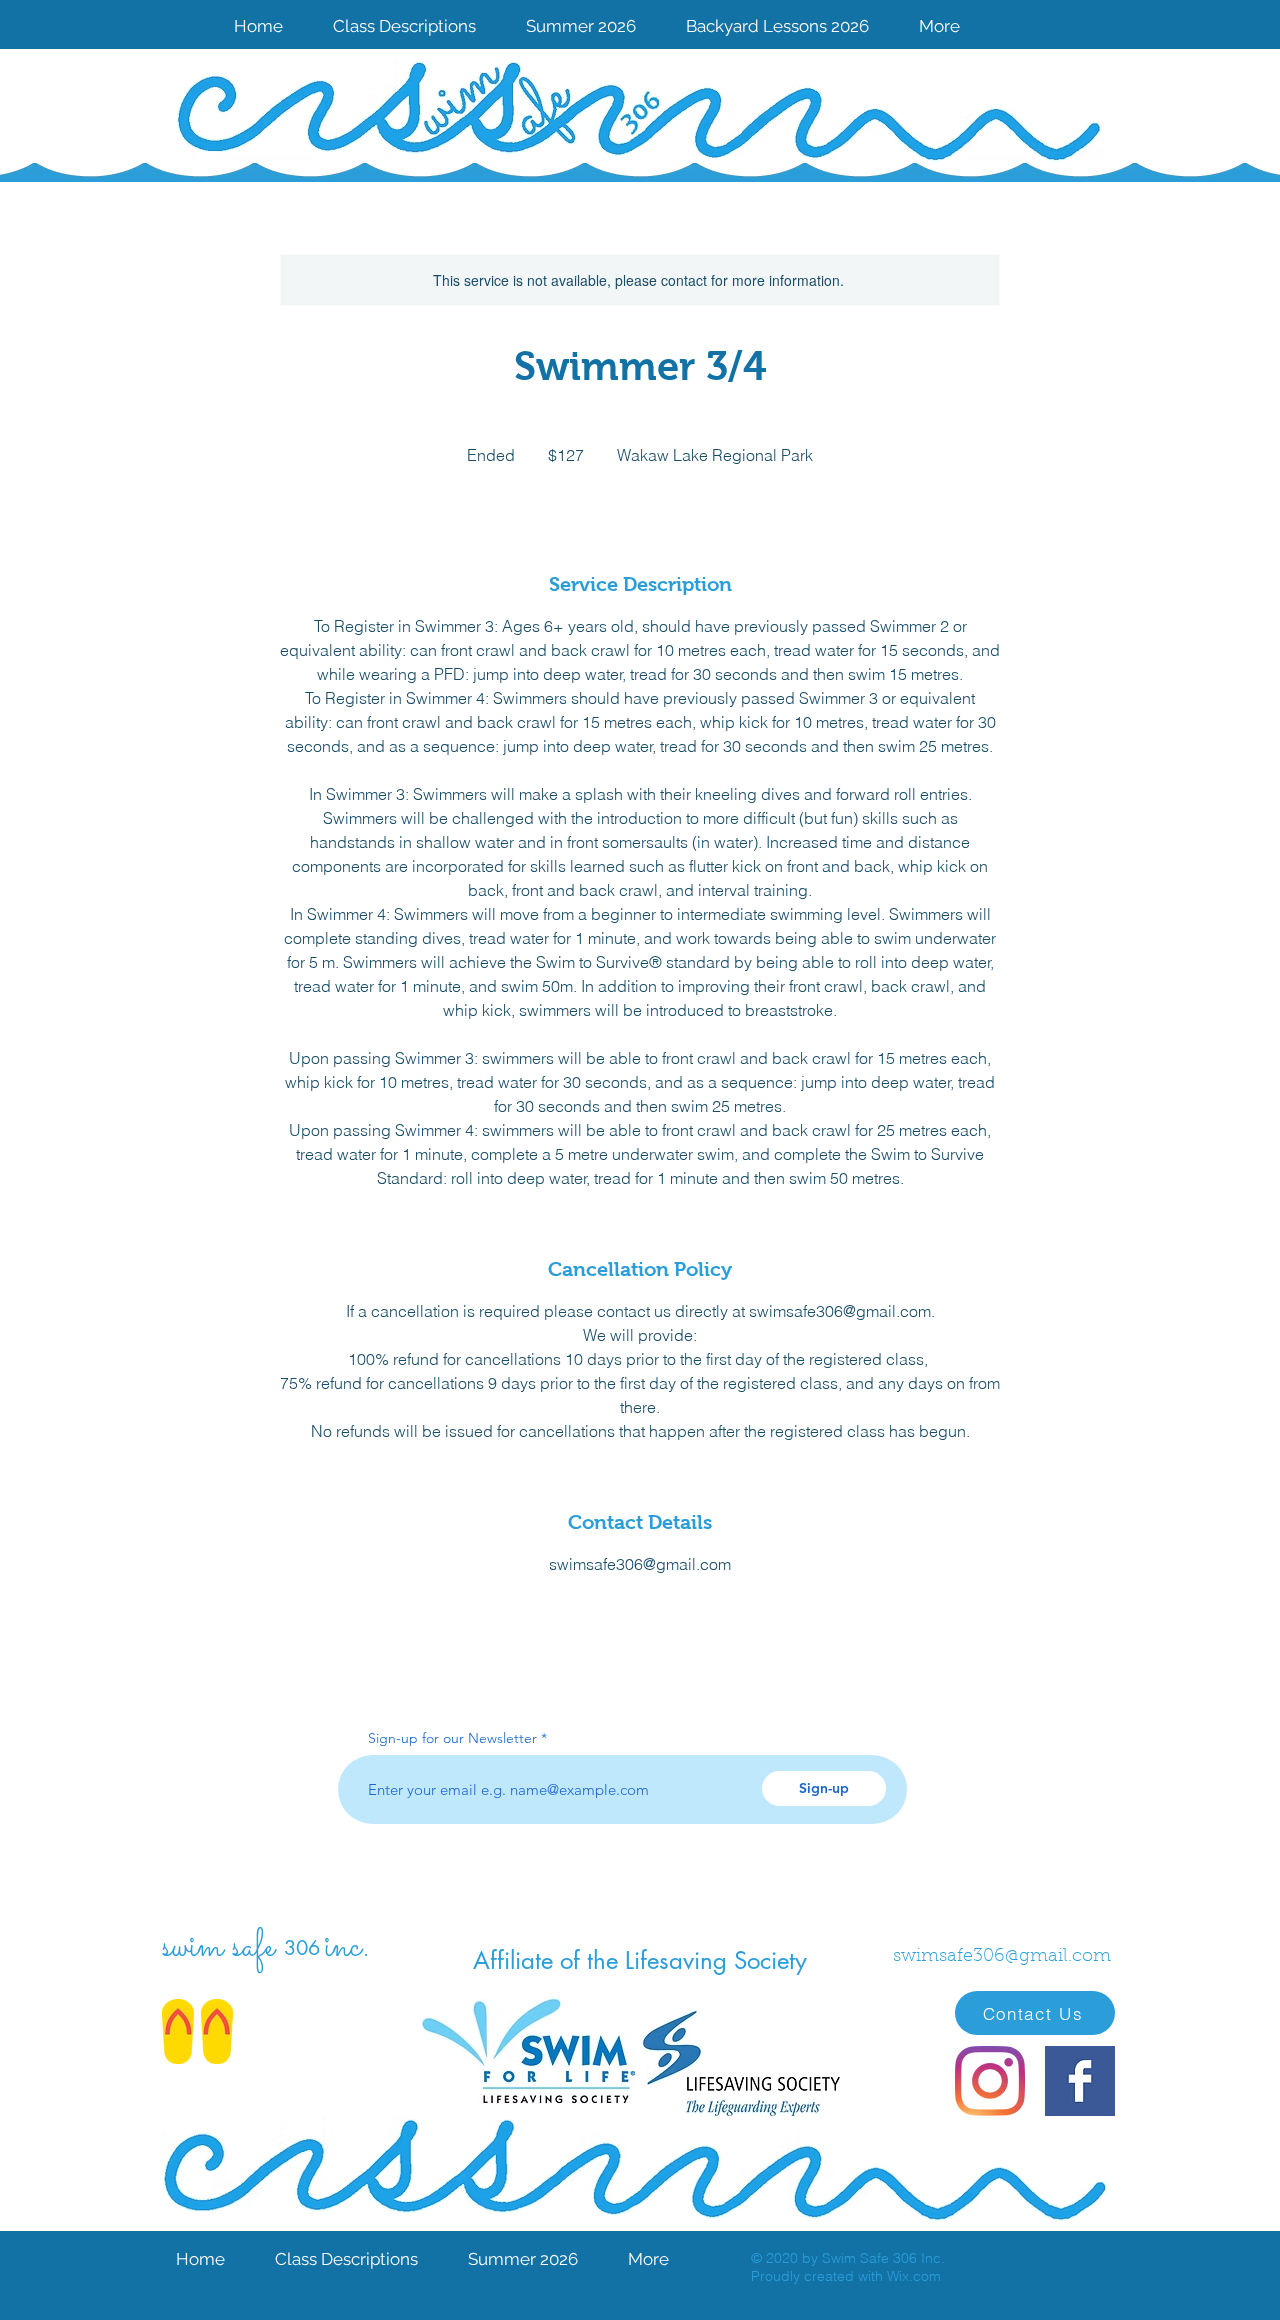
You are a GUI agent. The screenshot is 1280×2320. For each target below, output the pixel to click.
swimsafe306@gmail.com (1002, 1957)
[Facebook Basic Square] (1080, 2081)
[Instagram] (990, 2081)
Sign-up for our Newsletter (452, 1738)
